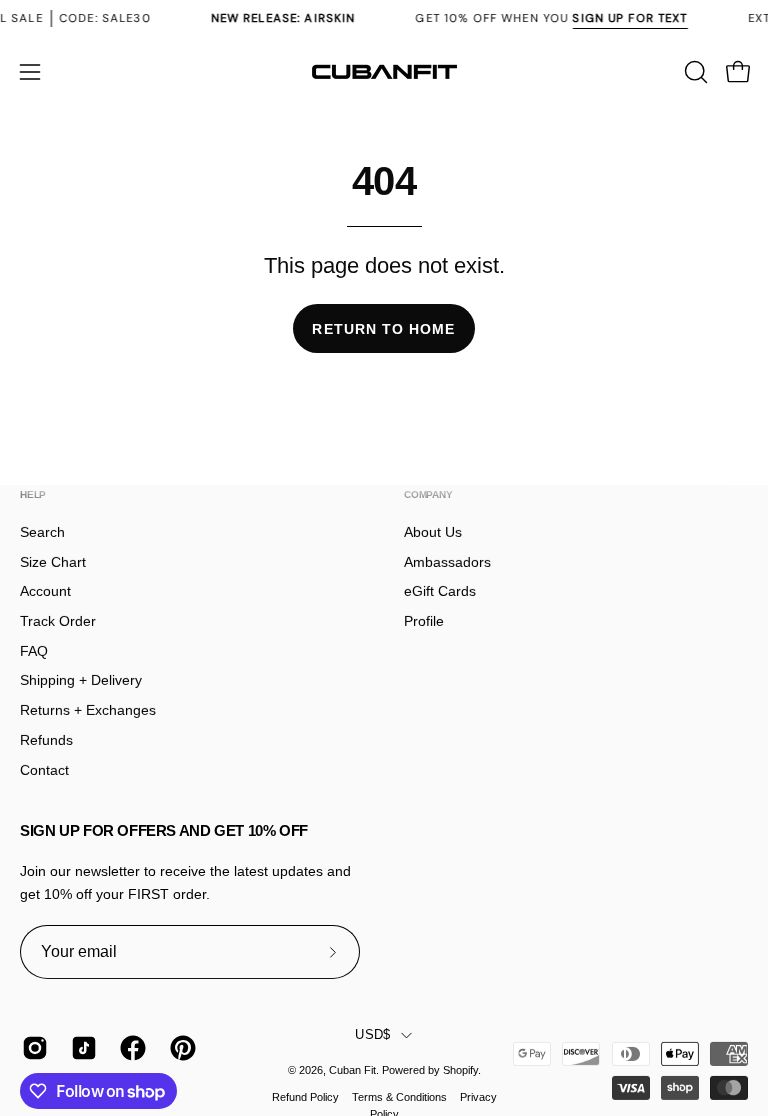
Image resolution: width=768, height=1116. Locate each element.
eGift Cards (440, 591)
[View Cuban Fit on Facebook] (129, 1048)
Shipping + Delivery (81, 680)
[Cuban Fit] (384, 72)
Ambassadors (447, 562)
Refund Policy (305, 1097)
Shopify (460, 1070)
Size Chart (53, 562)
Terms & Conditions (399, 1097)
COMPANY (428, 494)
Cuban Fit (352, 1070)
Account (45, 591)
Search (42, 532)
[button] (694, 72)
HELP (33, 494)
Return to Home (383, 329)
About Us (433, 532)
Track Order (58, 621)
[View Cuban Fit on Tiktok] (80, 1048)
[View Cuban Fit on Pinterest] (179, 1048)
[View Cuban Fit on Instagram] (31, 1048)
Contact (44, 770)
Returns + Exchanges (88, 710)
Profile (424, 621)
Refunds (46, 740)
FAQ (34, 651)
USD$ (372, 1035)
